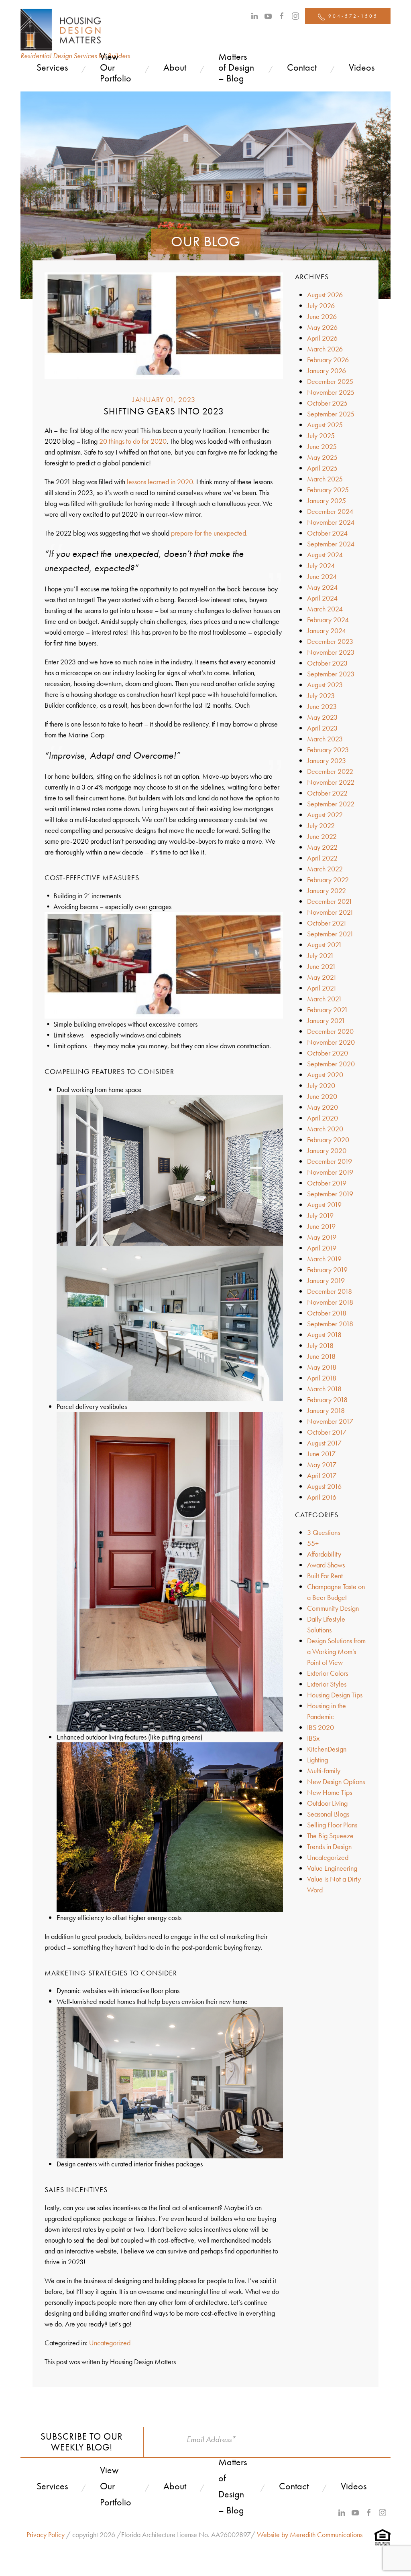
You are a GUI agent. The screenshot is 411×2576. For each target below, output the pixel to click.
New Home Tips (330, 1792)
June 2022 (322, 836)
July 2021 (320, 955)
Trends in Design (329, 1846)
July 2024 (321, 565)
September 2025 (331, 414)
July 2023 (321, 695)
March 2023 (325, 739)
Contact (302, 67)
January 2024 (327, 630)
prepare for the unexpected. (209, 533)
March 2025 (325, 479)
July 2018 (320, 1345)
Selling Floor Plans (332, 1825)
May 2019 (322, 1237)
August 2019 (324, 1205)
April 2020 (322, 1118)
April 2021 (322, 988)
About (175, 67)
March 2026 (325, 349)
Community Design (333, 1608)
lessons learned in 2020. (161, 482)
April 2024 (322, 598)
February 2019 (327, 1270)
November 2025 (331, 392)
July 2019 (320, 1215)
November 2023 (331, 652)
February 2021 (328, 1010)
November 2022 (331, 782)
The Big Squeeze (330, 1836)
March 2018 (324, 1389)
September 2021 (330, 934)
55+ (313, 1543)
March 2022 (325, 869)
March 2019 (324, 1259)
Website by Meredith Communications (310, 2534)
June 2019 (321, 1226)
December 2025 (330, 381)
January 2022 (327, 890)
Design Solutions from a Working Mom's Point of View (336, 1651)
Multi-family (324, 1771)
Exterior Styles (327, 1684)
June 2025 (322, 446)
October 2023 (327, 663)
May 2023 (322, 717)
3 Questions (324, 1532)
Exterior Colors (328, 1673)
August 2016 (324, 1486)
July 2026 (321, 306)
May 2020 (322, 1107)
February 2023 (328, 750)
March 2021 (325, 999)
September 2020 (331, 1064)
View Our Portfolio (116, 67)
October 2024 (327, 533)
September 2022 (331, 804)
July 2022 (321, 825)
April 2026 (322, 338)
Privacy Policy (46, 2534)
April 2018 (322, 1378)
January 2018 (326, 1410)
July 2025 (321, 435)
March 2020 (325, 1129)
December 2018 (330, 1291)
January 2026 (327, 370)
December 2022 (330, 771)
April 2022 (322, 858)
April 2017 (322, 1475)
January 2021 (326, 1020)
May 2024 (322, 587)
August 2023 (325, 685)
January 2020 (327, 1150)
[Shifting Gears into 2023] (164, 325)
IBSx (313, 1738)
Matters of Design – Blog (236, 67)
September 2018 (330, 1324)
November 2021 (330, 912)
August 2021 (325, 945)
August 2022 (325, 815)
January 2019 (326, 1280)
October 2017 (327, 1432)
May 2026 (322, 327)
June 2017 (321, 1454)
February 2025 (328, 490)
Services (52, 67)
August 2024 (325, 555)
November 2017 (330, 1421)
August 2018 (324, 1335)
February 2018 (327, 1400)
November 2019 (330, 1172)
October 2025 (327, 403)
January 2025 (327, 500)
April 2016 (322, 1497)
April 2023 (322, 728)
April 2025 (322, 468)
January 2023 (327, 760)
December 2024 (330, 511)
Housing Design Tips (335, 1695)
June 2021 (321, 966)
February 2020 (328, 1140)
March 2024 (325, 609)
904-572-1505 (352, 16)
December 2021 (330, 901)
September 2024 (331, 544)
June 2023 (322, 706)
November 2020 (331, 1042)
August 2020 (325, 1075)
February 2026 (328, 360)
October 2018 (327, 1313)
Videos (362, 67)
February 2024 (328, 620)
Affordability (324, 1554)
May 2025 (322, 457)
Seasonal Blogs (328, 1814)
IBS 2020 (320, 1727)
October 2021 (327, 923)
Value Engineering (332, 1868)
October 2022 (327, 793)
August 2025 (325, 425)
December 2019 (330, 1161)
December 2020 (330, 1031)
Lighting (317, 1760)
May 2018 (322, 1367)
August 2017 (324, 1443)
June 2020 (322, 1096)
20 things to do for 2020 (133, 441)
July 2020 (321, 1085)
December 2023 (330, 641)
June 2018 (321, 1356)
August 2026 (325, 295)
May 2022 (322, 847)
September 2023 (331, 674)
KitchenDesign (327, 1749)
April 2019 (322, 1248)
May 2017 (322, 1465)
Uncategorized (110, 2343)
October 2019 (327, 1183)
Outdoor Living (327, 1803)
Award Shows (326, 1565)
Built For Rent (325, 1576)
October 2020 (328, 1053)
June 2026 (322, 316)
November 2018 (330, 1302)
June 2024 (322, 576)
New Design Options (336, 1781)
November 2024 (331, 522)
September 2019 (330, 1194)
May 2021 (322, 977)
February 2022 (328, 880)
